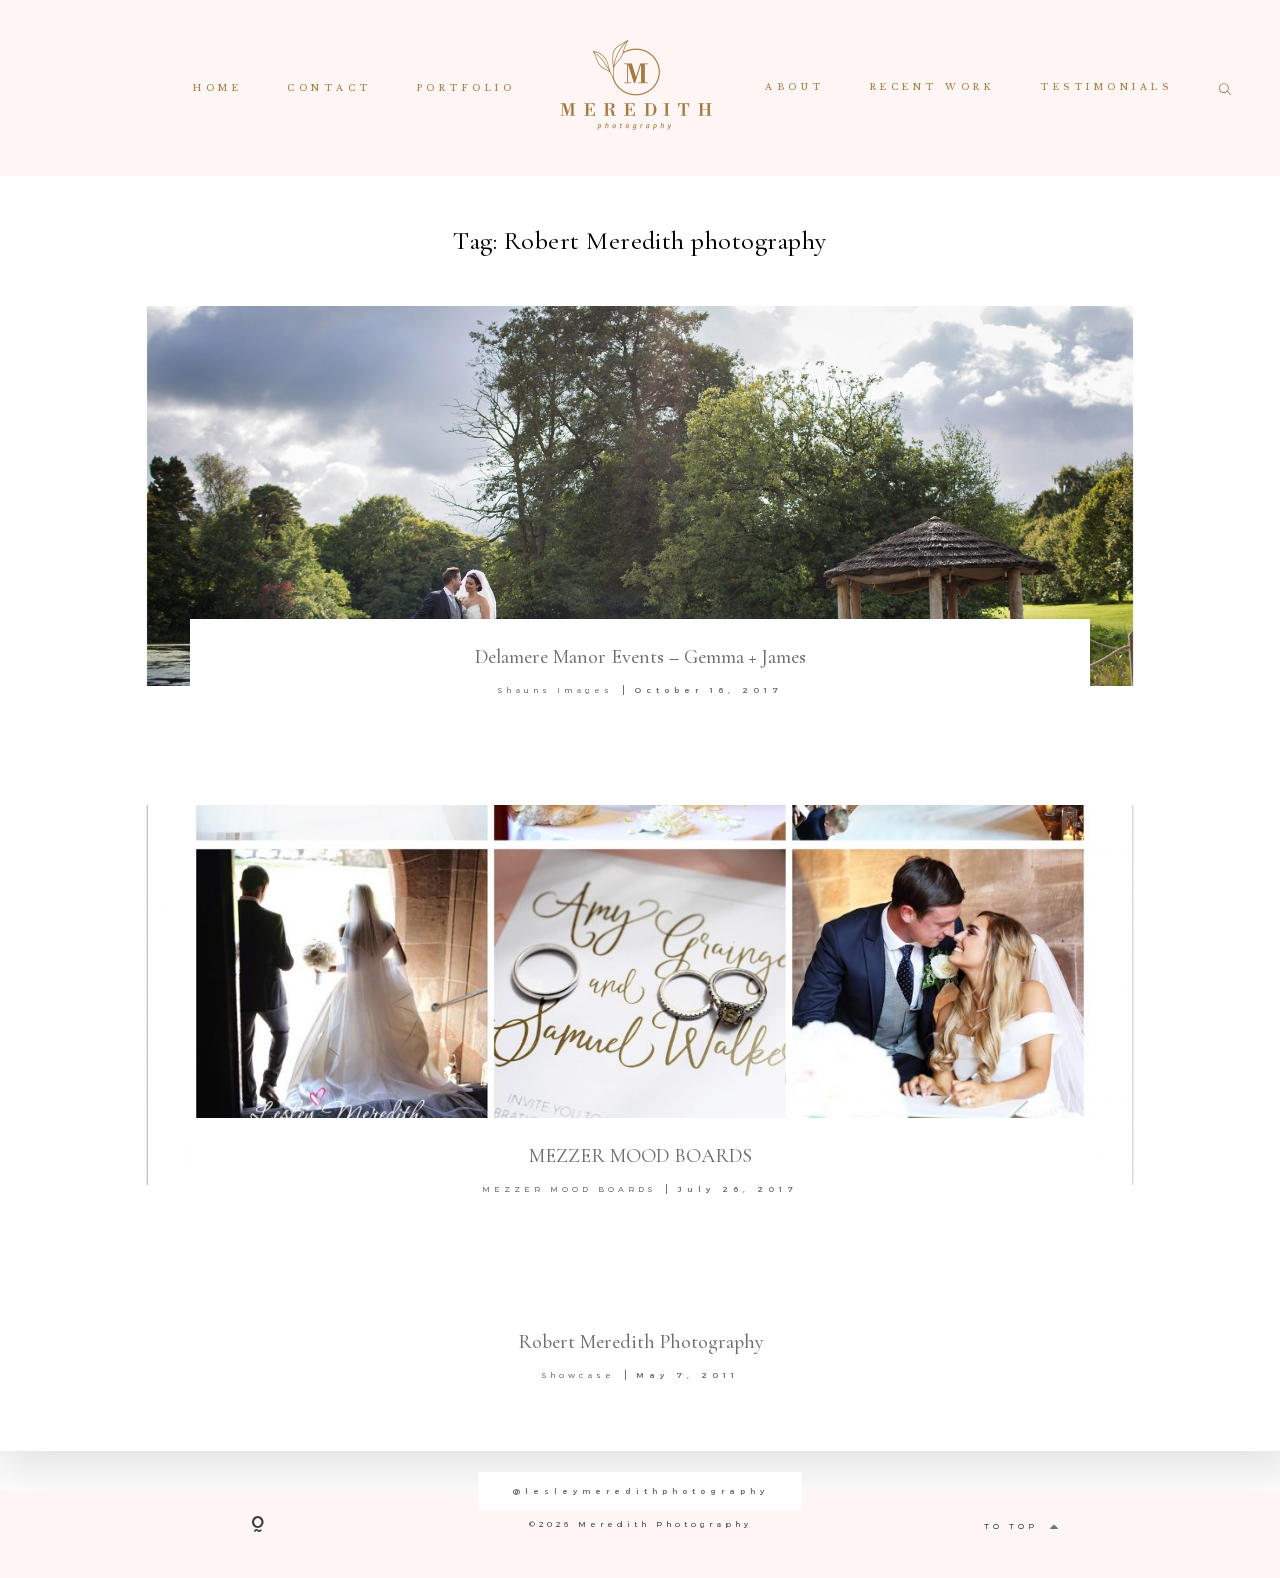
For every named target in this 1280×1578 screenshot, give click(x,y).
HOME (217, 88)
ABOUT (795, 88)
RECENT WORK (933, 88)
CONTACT (329, 88)
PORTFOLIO (466, 88)
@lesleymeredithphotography (640, 1491)
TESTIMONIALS (1106, 88)
